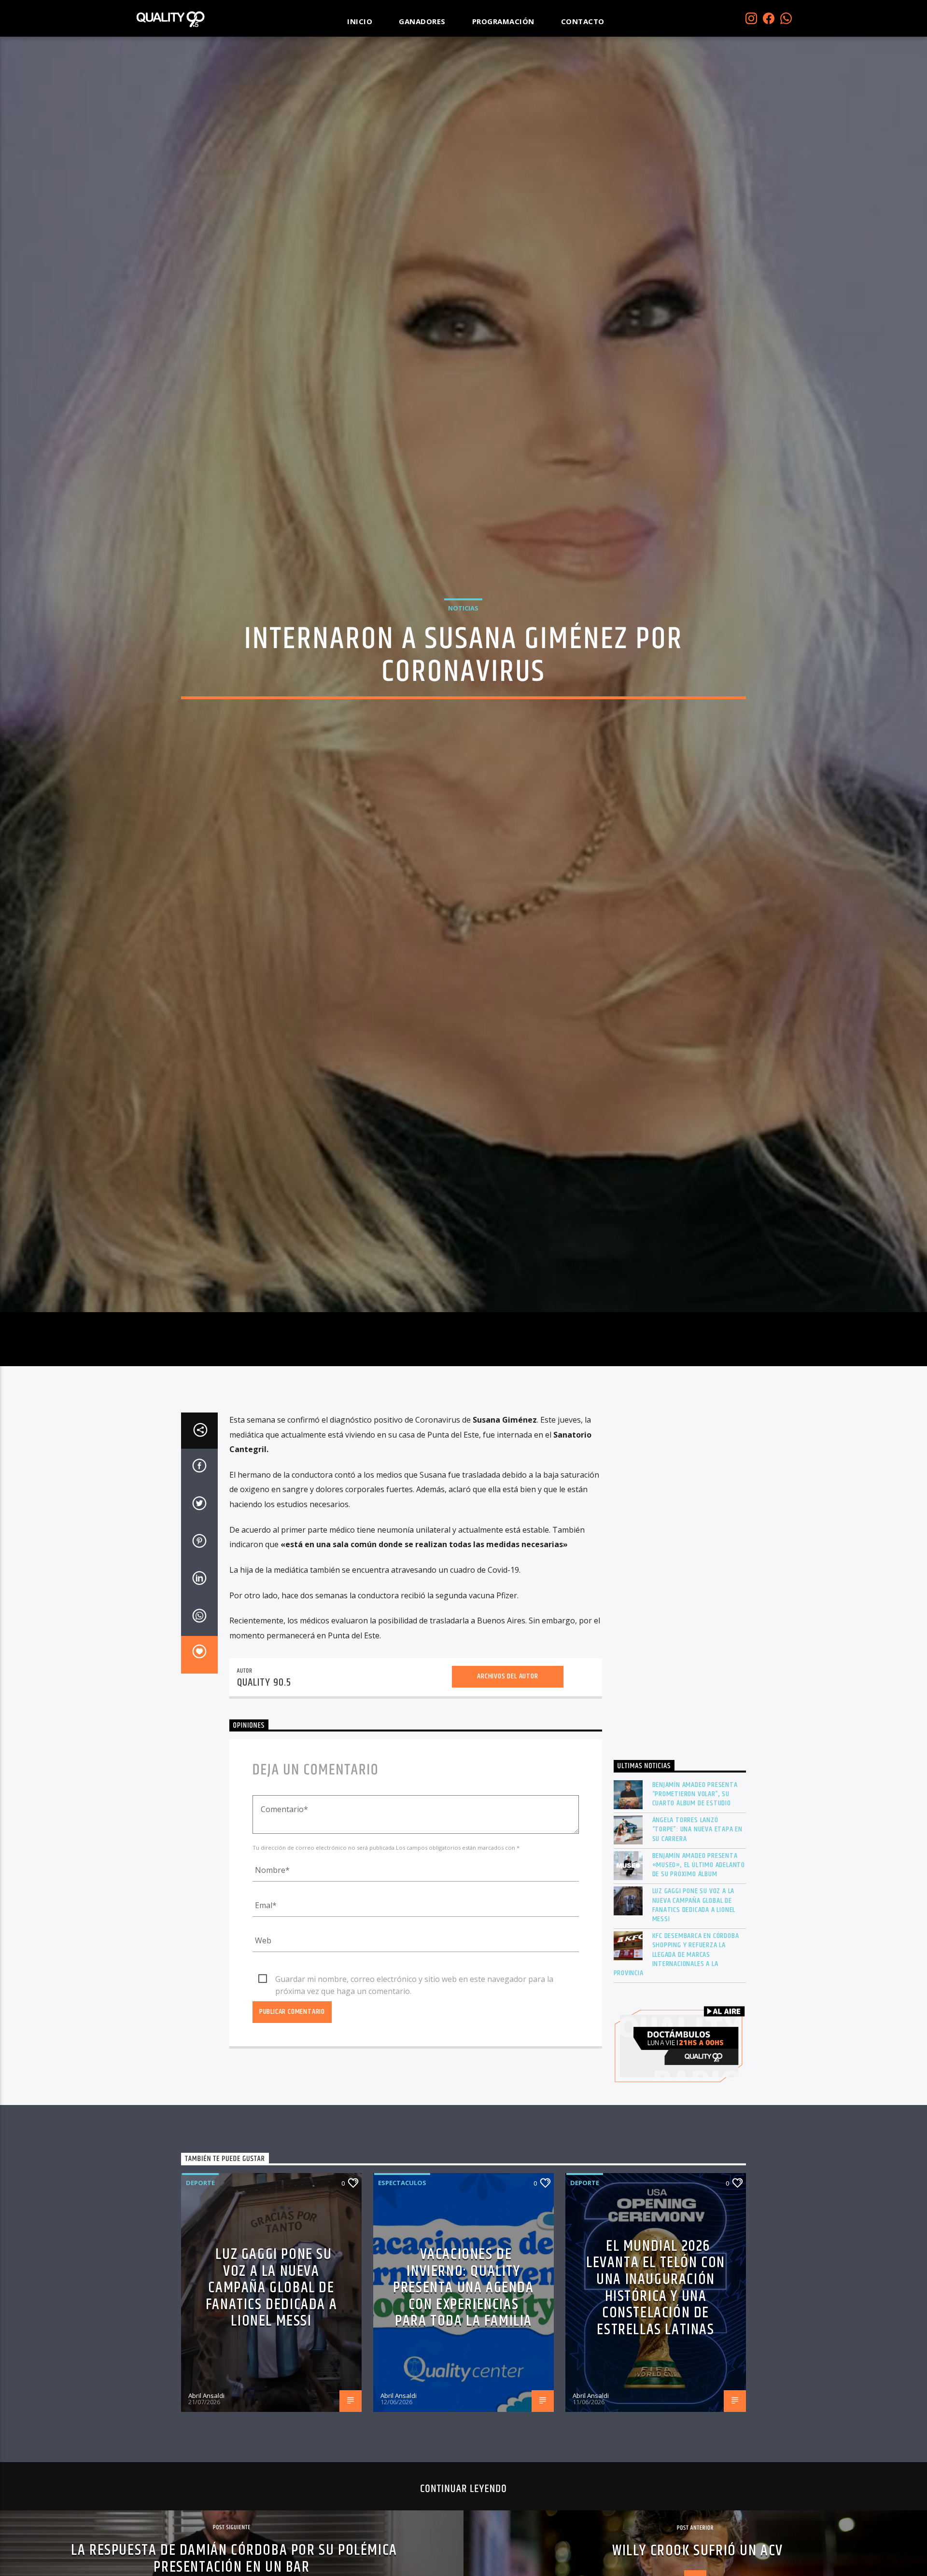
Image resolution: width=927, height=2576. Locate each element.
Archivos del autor (507, 1777)
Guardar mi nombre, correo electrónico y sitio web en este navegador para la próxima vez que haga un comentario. (414, 2080)
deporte (200, 2283)
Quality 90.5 (264, 1783)
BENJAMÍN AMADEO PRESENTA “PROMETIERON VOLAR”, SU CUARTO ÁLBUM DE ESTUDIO (695, 1895)
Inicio (360, 21)
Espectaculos (402, 2283)
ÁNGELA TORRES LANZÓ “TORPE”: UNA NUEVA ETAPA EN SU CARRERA (698, 1930)
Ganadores (422, 21)
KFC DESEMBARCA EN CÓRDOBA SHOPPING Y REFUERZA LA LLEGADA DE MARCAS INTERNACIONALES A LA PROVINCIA (676, 2055)
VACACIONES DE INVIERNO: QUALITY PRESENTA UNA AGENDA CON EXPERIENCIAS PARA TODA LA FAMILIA (463, 2388)
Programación (503, 21)
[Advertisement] (680, 1681)
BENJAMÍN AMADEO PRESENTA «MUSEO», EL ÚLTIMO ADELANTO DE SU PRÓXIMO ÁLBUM (699, 1966)
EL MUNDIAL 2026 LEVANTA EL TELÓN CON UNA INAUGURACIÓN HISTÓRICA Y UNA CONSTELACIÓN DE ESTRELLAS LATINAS (656, 2388)
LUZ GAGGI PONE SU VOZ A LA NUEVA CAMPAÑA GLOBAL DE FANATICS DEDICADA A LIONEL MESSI (694, 2006)
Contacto (583, 21)
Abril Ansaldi (206, 2496)
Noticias (463, 654)
